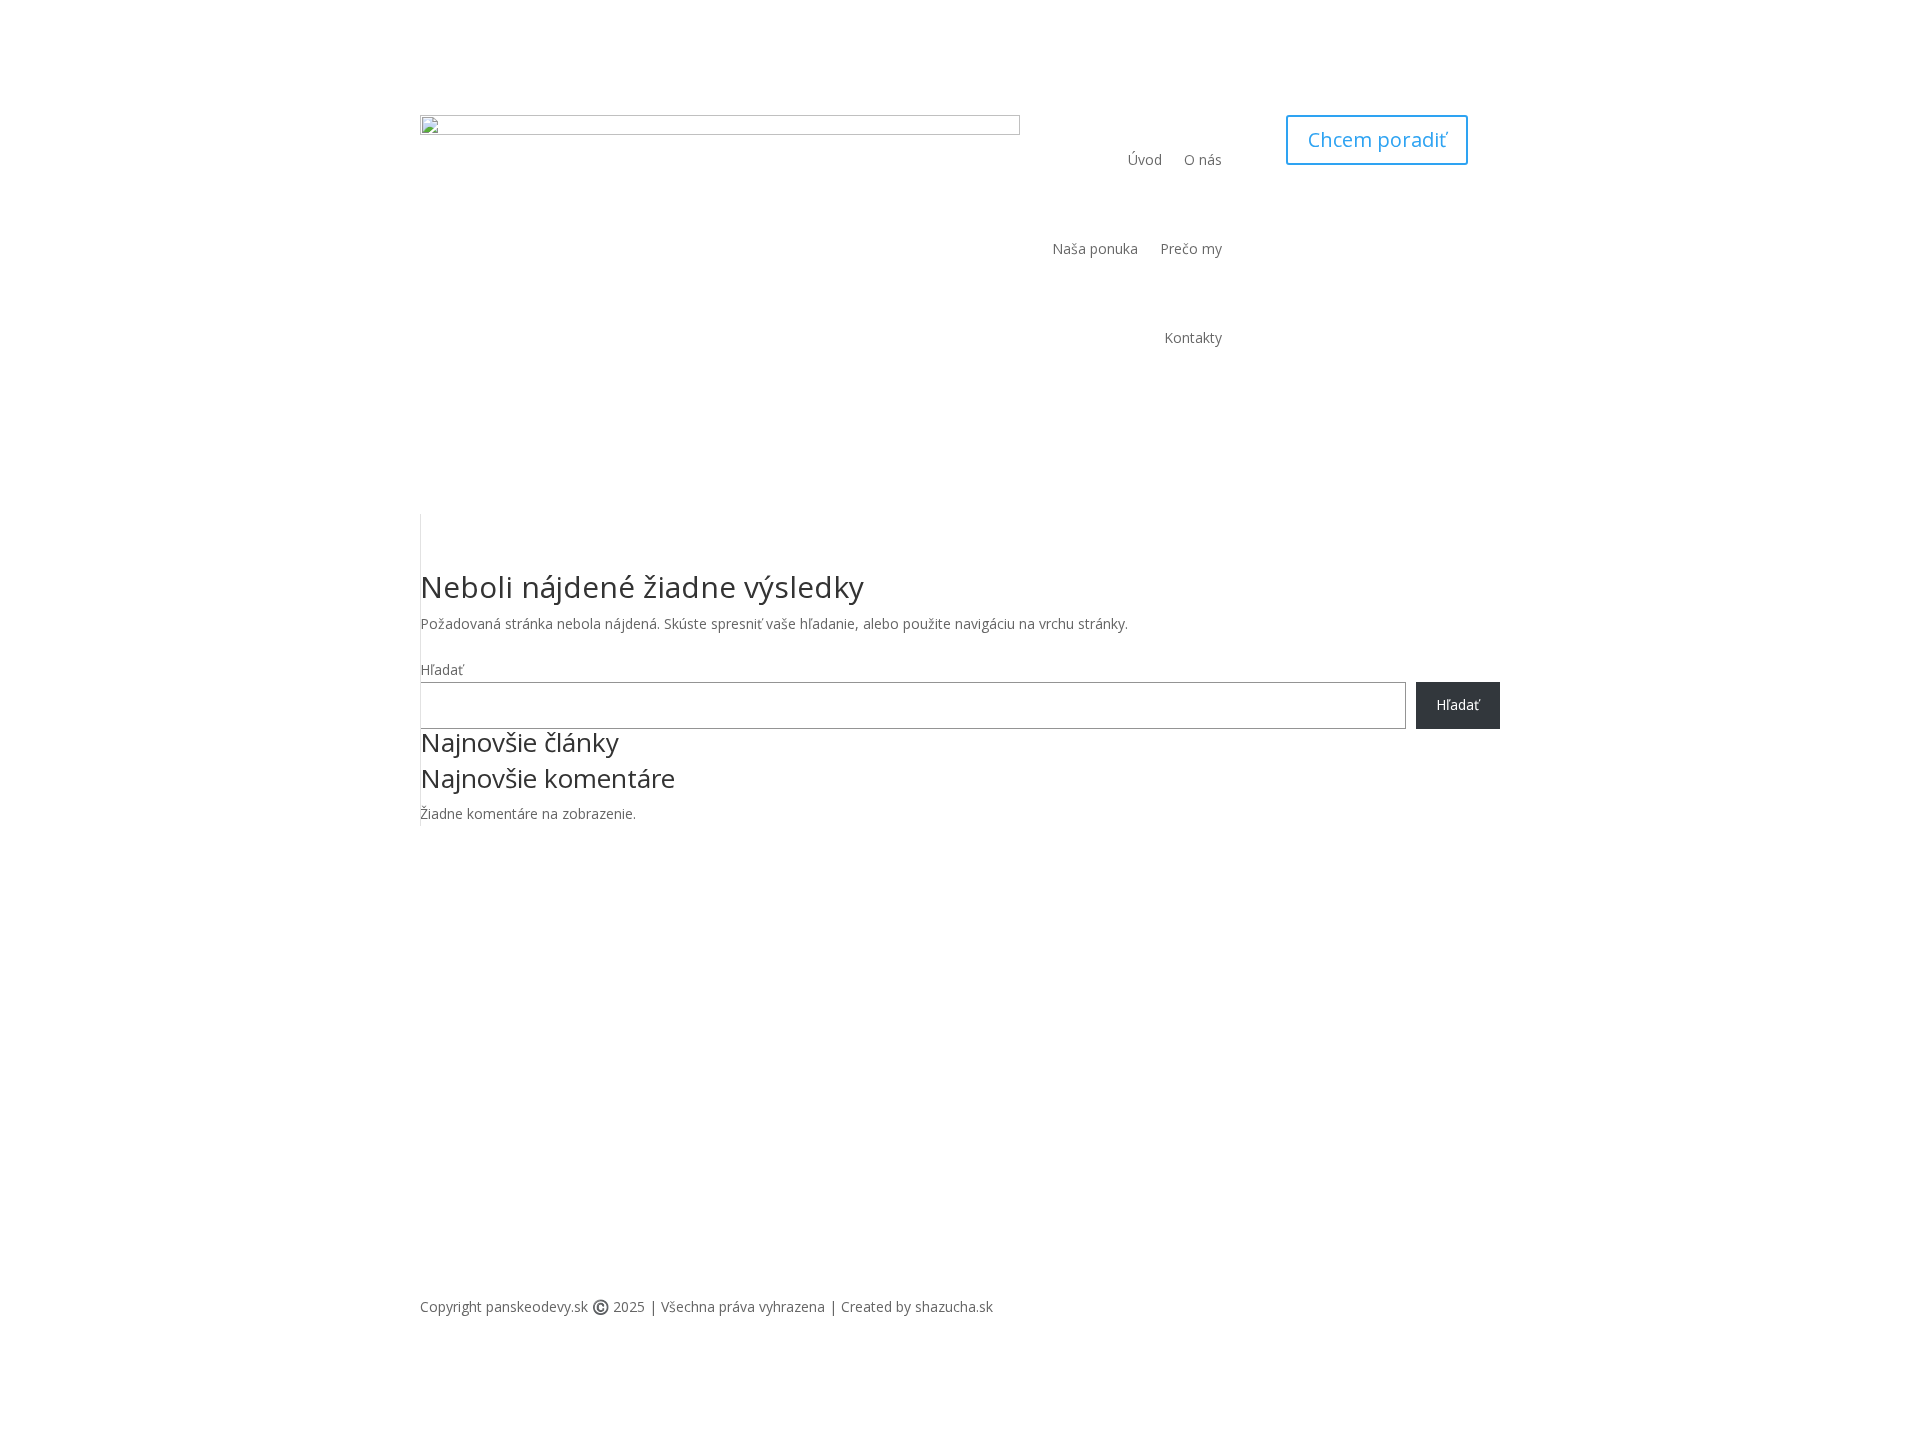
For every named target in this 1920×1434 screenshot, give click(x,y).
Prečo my (1191, 248)
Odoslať (1442, 1192)
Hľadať (441, 669)
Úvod (1145, 159)
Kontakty (1193, 337)
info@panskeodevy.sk (760, 980)
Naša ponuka (1095, 248)
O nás (1203, 159)
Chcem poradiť (1377, 139)
